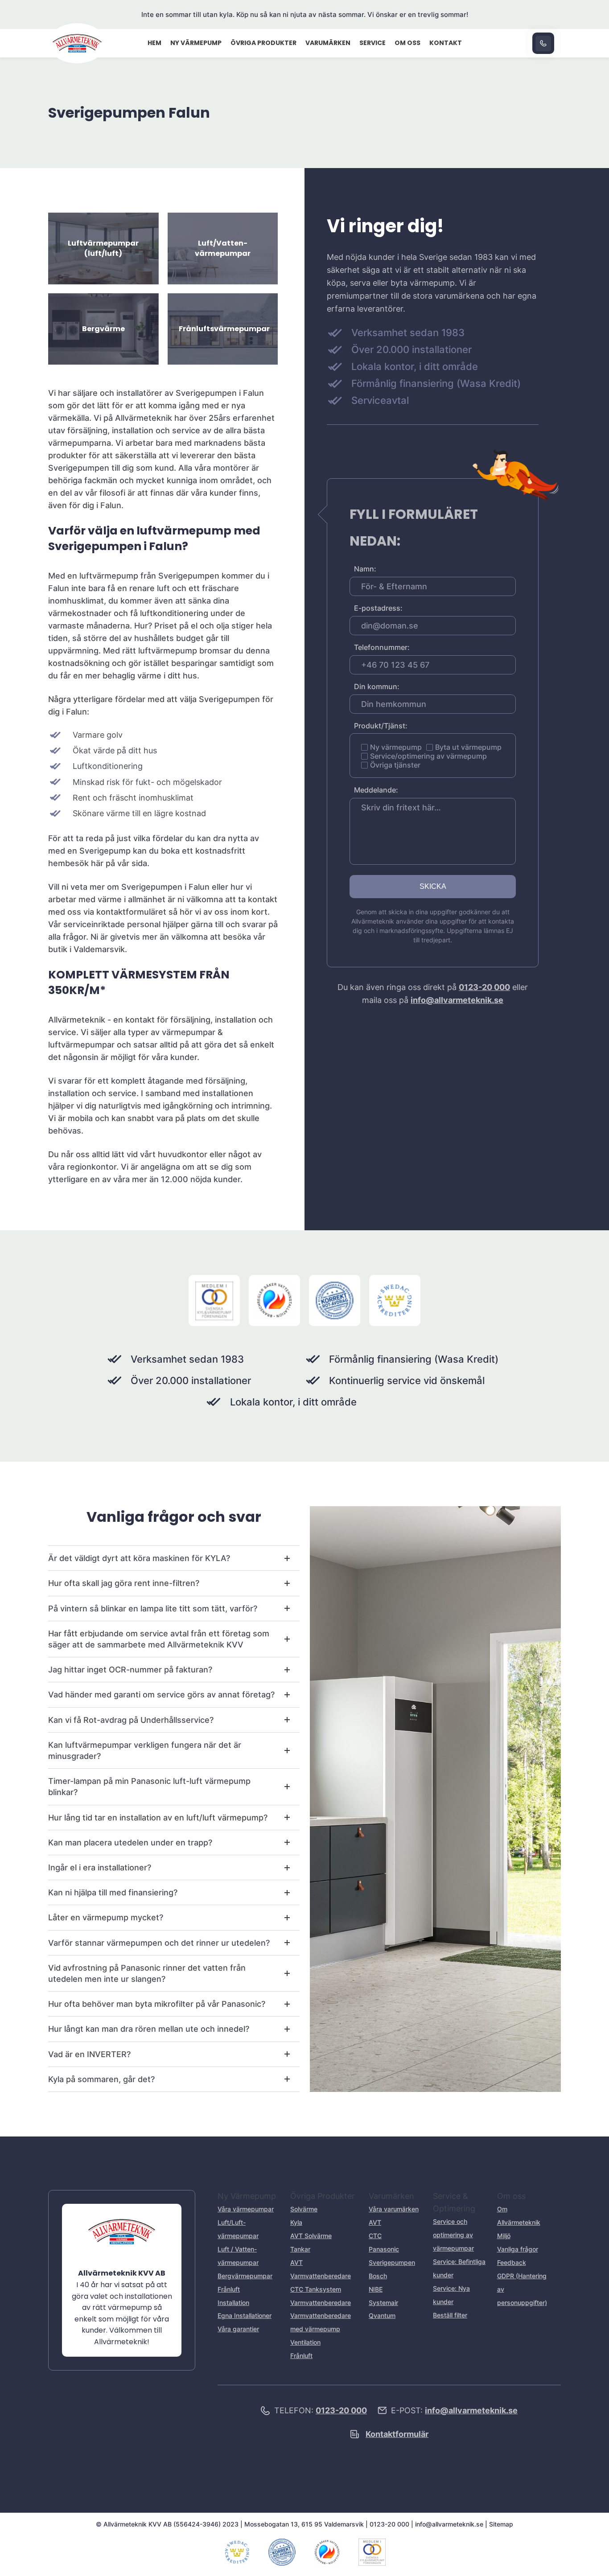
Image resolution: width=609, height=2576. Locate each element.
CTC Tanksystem (316, 2289)
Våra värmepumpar (246, 2209)
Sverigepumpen (392, 2262)
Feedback (512, 2262)
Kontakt (446, 43)
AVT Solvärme (311, 2236)
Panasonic (384, 2249)
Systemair (383, 2303)
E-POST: (454, 2410)
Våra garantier (238, 2329)
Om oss (407, 43)
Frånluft (229, 2289)
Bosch (378, 2276)
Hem (154, 43)
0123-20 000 (484, 987)
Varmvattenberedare (321, 2303)
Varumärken (328, 43)
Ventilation (305, 2342)
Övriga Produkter (263, 43)
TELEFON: (321, 2410)
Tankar (300, 2249)
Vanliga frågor (518, 2249)
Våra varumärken (394, 2209)
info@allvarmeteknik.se (457, 1000)
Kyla (296, 2222)
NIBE (376, 2289)
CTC (375, 2236)
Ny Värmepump (196, 43)
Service (372, 43)
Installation (233, 2303)
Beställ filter (450, 2315)
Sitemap (501, 2524)
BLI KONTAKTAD (543, 43)
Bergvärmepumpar (245, 2276)
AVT (375, 2222)
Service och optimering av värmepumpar (453, 2235)
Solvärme (304, 2209)
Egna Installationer (245, 2315)
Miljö (504, 2236)
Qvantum (382, 2315)
